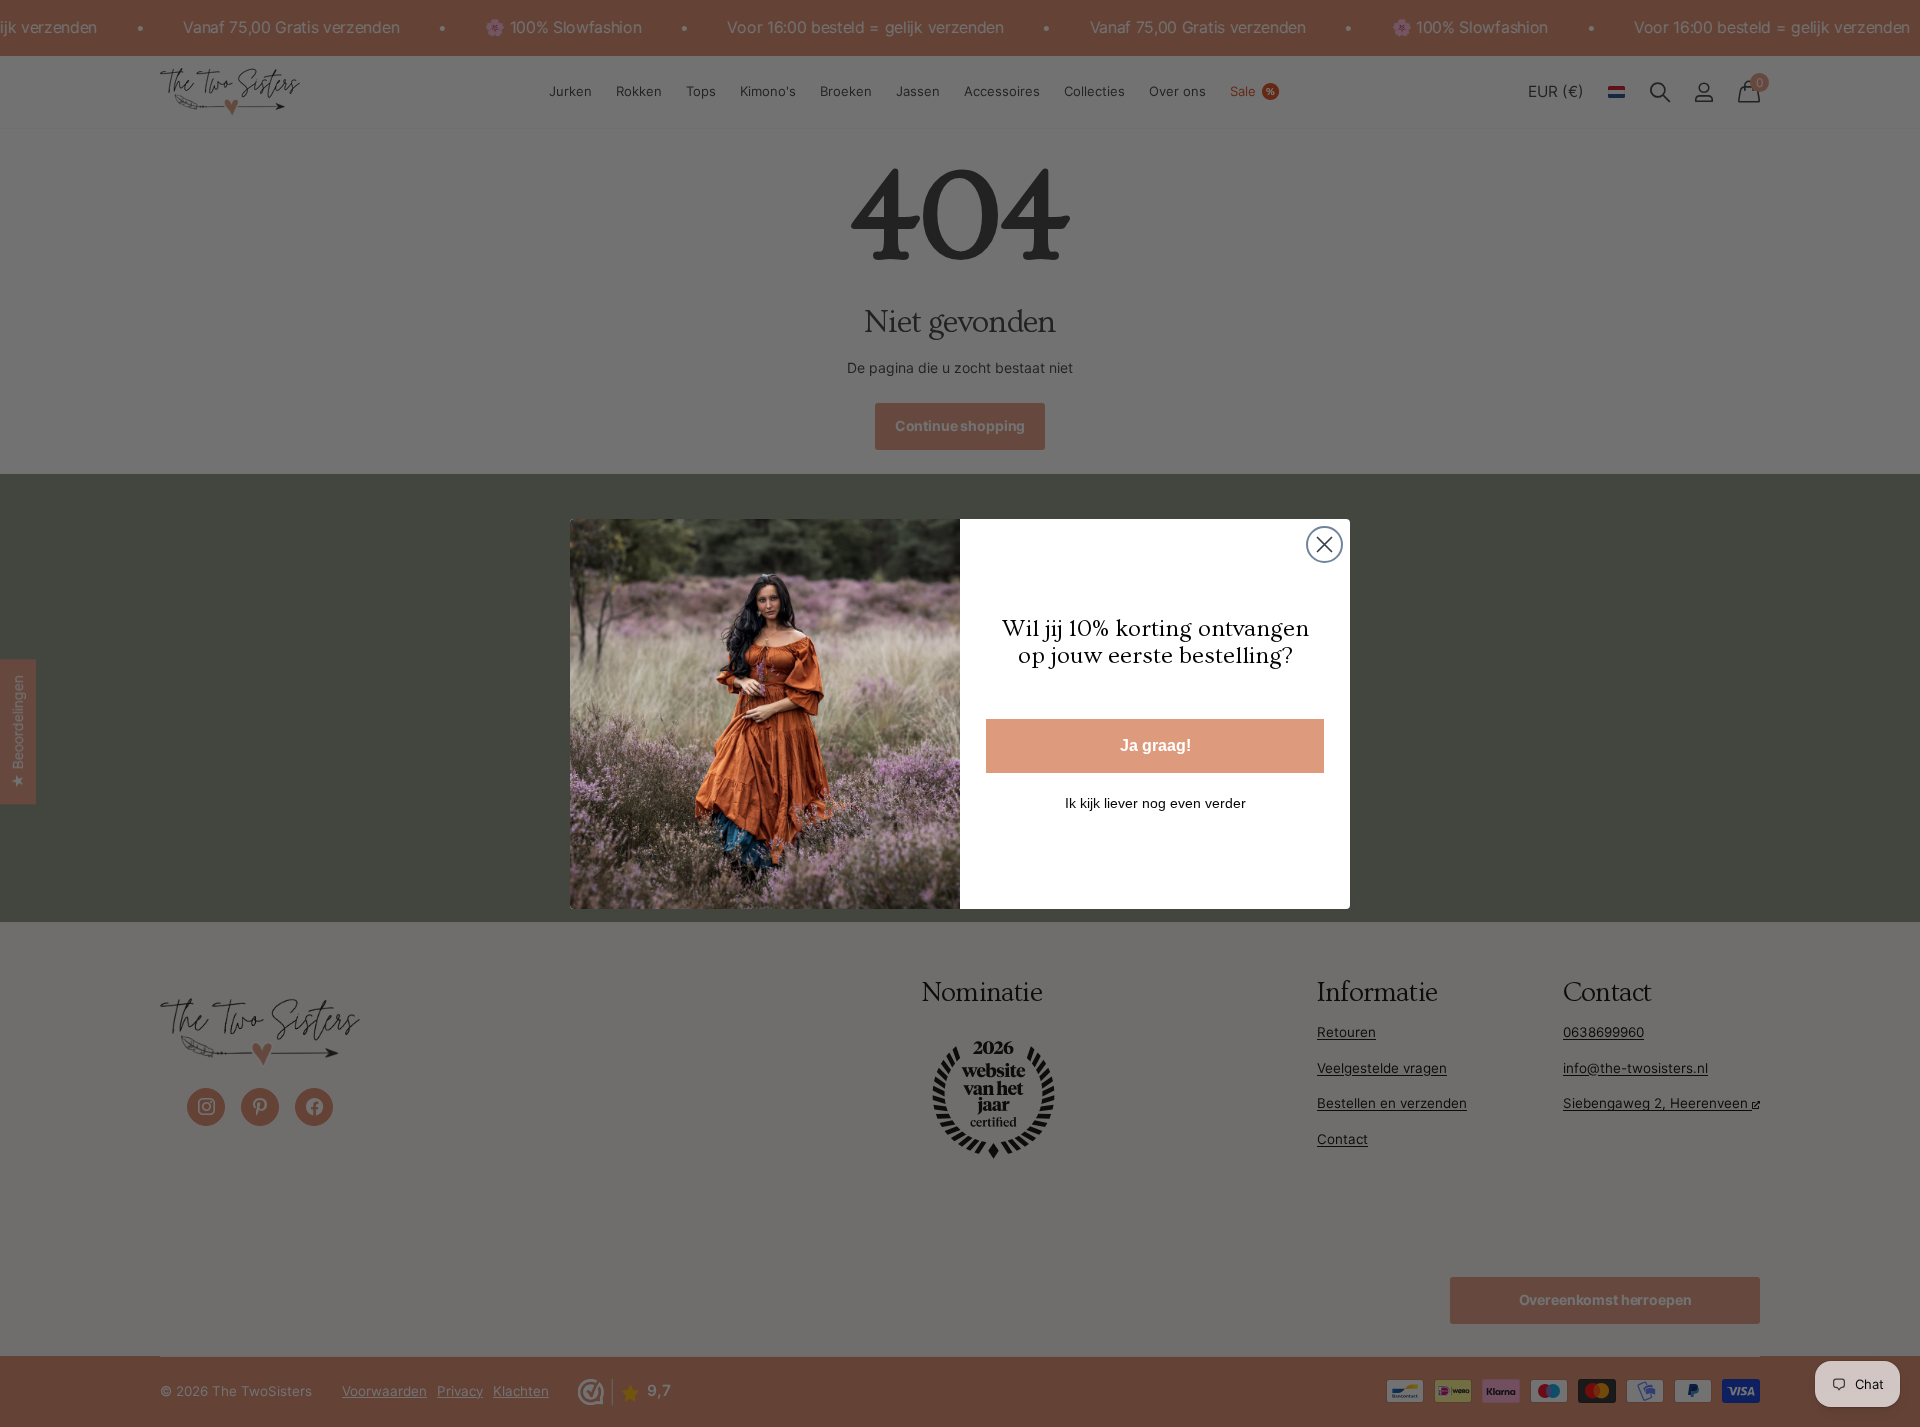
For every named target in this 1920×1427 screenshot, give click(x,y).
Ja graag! (1155, 745)
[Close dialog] (1324, 544)
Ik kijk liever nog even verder (1155, 803)
